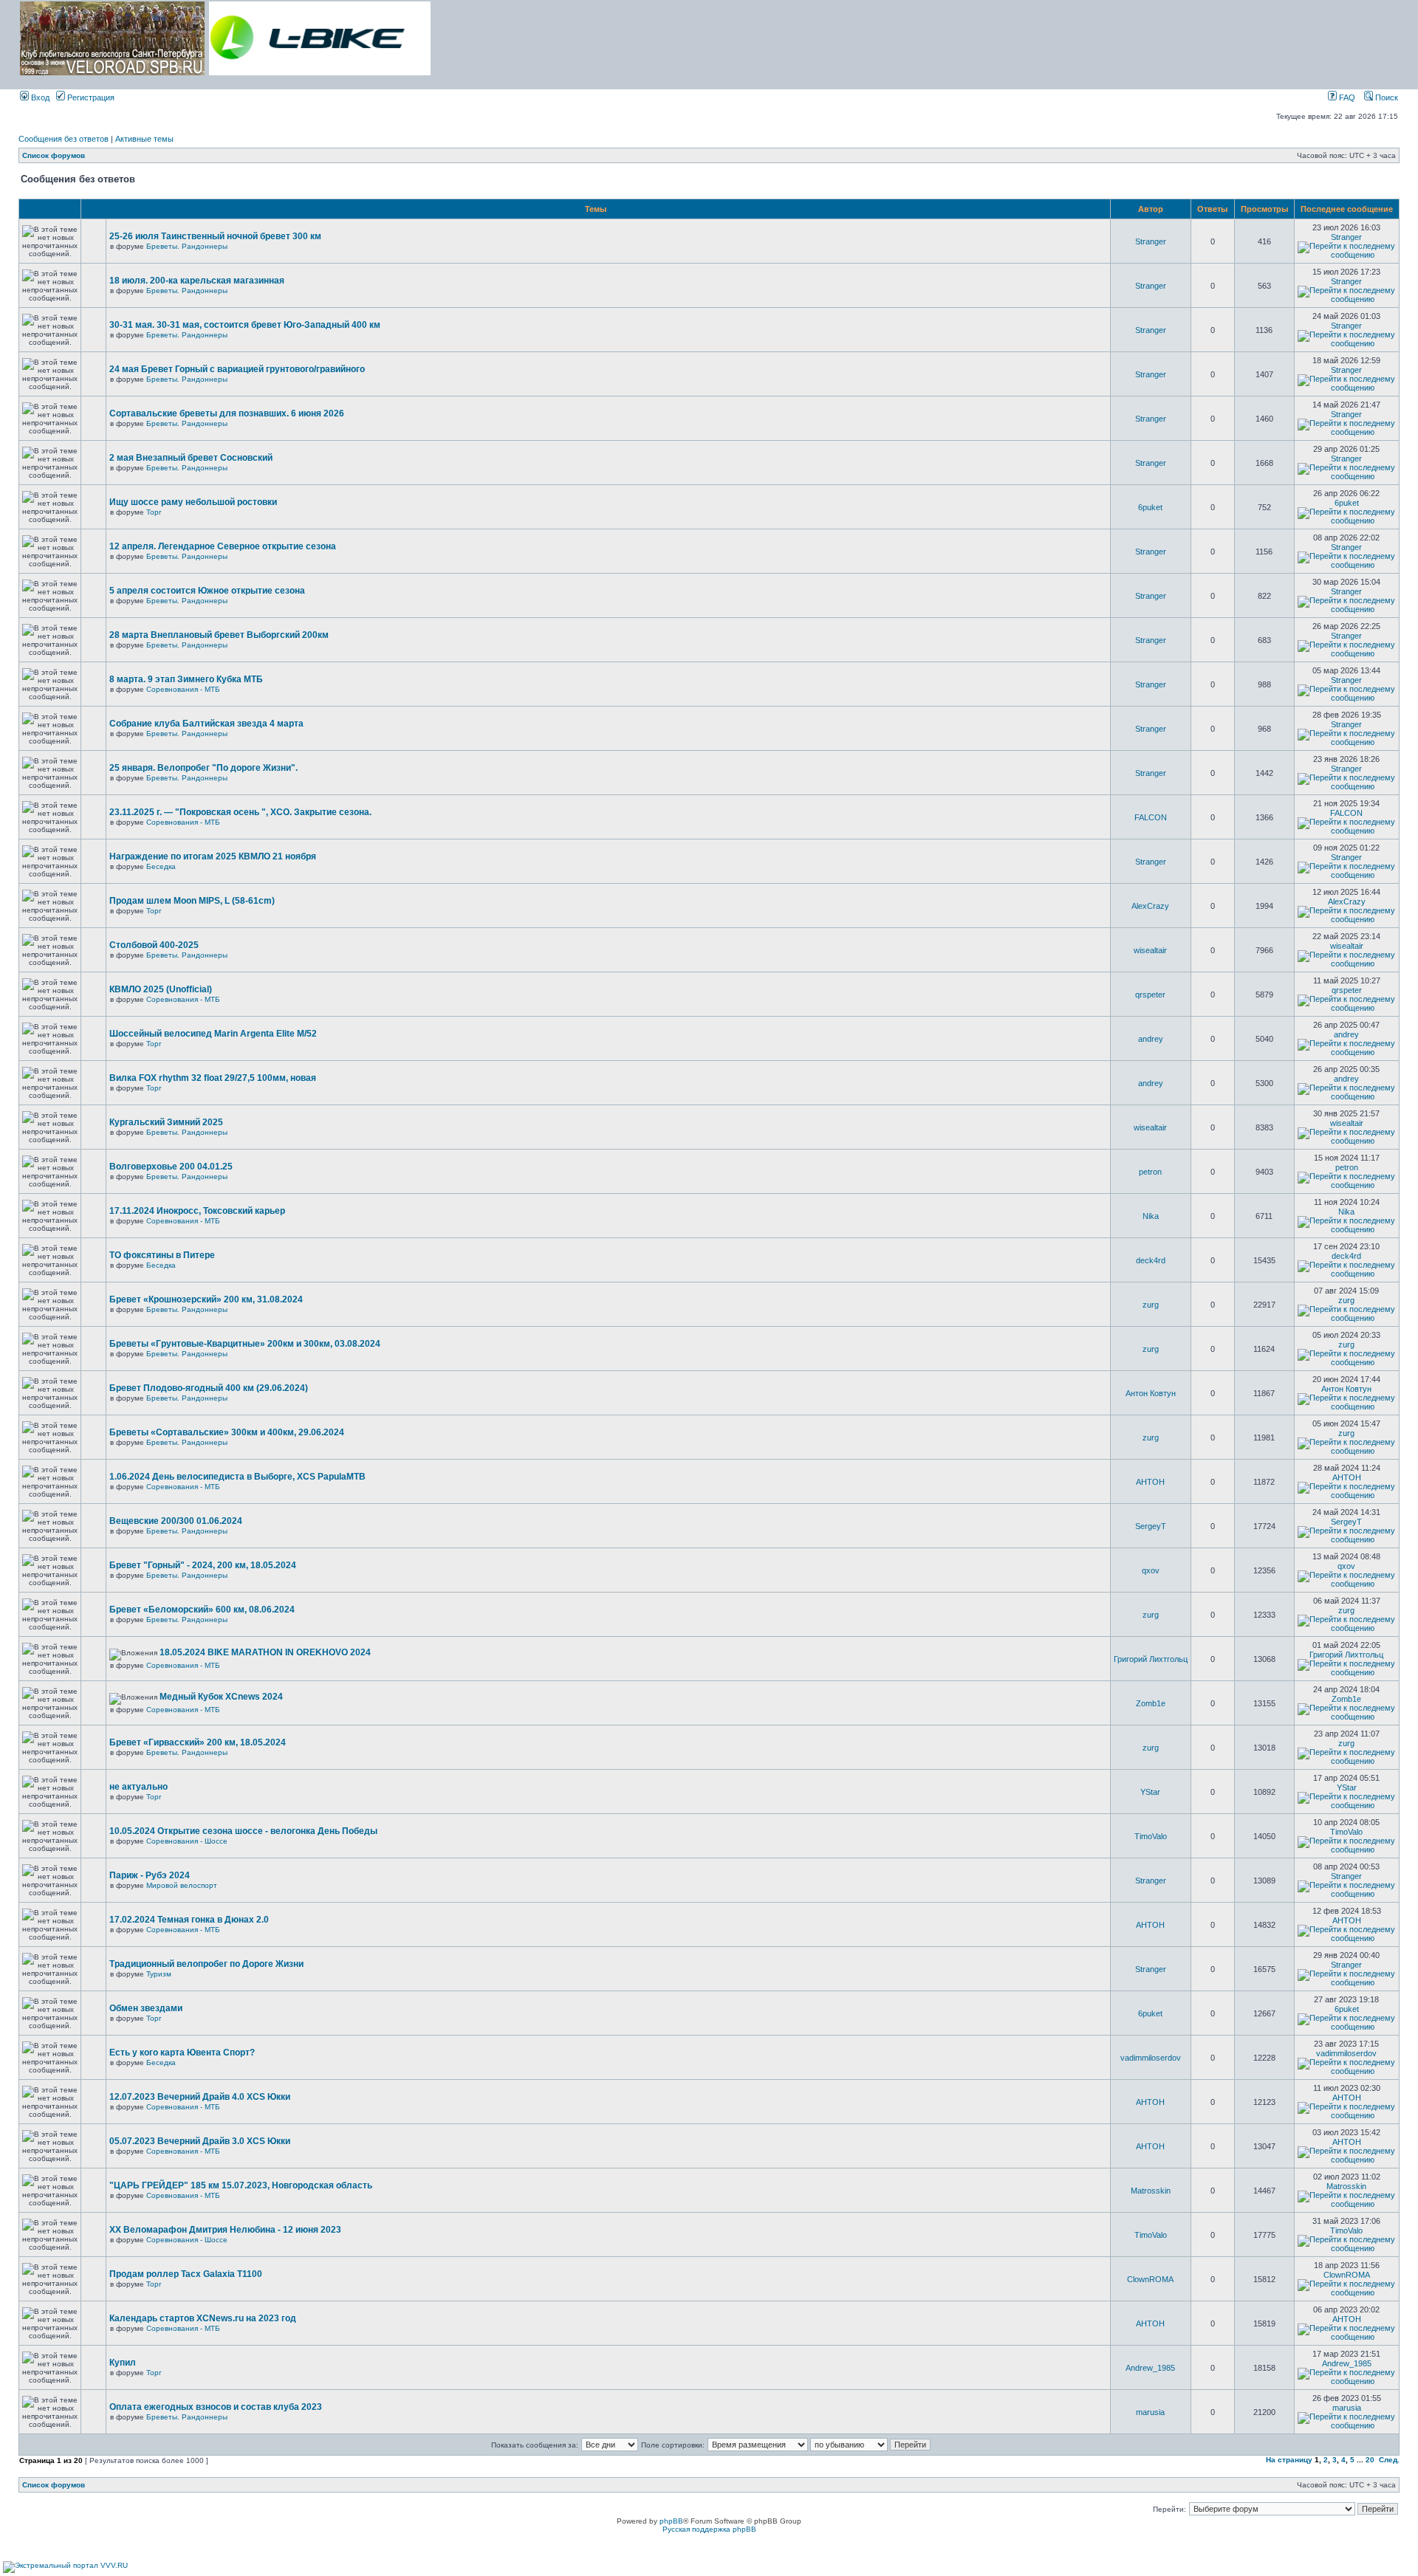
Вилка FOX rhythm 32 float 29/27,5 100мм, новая (213, 1078)
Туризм (159, 1974)
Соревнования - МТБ (183, 689)
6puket (1150, 507)
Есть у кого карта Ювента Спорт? (182, 2053)
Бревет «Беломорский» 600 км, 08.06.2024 (202, 1610)
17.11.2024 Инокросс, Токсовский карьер (197, 1211)
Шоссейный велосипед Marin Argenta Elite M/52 (213, 1034)
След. (1389, 2460)
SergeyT (1151, 1526)
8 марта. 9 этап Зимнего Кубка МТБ (186, 679)
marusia (1150, 2412)
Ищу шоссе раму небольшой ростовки (193, 502)
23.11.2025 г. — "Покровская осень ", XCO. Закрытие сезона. (240, 812)
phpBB (671, 2521)
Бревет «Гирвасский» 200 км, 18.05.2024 (198, 1742)
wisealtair (1150, 950)
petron (1150, 1172)
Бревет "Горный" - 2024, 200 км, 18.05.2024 (203, 1565)
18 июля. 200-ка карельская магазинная (197, 281)
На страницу (1289, 2460)
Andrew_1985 (1150, 2368)
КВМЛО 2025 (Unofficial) (161, 989)
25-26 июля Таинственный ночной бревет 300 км (215, 236)
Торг (154, 512)
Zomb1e (1151, 1703)
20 (1370, 2460)
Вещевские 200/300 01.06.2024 (176, 1521)
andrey (1151, 1039)
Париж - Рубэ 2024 (150, 1875)
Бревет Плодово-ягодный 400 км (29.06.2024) (209, 1388)
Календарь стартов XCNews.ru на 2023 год (203, 2318)
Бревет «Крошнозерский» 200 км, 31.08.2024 (206, 1299)
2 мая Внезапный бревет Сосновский (191, 458)
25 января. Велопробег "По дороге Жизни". (203, 768)
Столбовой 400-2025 (154, 945)
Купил (123, 2363)
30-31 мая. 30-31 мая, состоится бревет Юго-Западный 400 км (245, 325)
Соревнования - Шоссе (187, 1841)
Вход (39, 97)
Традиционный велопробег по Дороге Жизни (206, 1964)
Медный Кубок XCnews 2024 (221, 1697)
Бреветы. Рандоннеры (187, 246)
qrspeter (1150, 995)
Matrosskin (1151, 2191)
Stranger (1151, 241)
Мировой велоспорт (182, 1885)
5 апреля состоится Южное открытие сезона (207, 591)
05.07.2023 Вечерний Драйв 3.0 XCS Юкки (200, 2141)
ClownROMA (1150, 2279)
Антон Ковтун (1151, 1393)
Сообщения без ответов (64, 139)
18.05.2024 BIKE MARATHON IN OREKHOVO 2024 (265, 1652)
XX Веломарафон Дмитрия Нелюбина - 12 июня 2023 (225, 2230)
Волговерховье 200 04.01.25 (171, 1167)
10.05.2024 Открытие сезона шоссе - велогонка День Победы (243, 1831)
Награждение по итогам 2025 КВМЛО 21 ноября (213, 856)
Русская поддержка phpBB (709, 2529)
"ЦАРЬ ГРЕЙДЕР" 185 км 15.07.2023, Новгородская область (241, 2185)
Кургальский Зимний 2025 (166, 1122)
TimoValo (1151, 1836)
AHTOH (1150, 1482)
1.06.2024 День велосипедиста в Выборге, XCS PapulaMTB (237, 1477)
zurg (1151, 1305)
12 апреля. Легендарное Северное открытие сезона (223, 546)
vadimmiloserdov (1151, 2058)
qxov (1151, 1570)
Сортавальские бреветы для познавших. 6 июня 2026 (227, 413)
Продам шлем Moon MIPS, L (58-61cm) (192, 901)
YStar (1150, 1792)
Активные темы (144, 139)
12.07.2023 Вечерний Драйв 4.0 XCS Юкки (200, 2097)
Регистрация (90, 97)
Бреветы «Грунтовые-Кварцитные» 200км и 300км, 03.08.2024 (245, 1344)
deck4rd (1151, 1260)
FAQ (1346, 97)
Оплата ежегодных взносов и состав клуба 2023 (216, 2407)
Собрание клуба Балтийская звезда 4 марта (206, 724)
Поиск (1386, 97)
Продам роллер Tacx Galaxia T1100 (186, 2274)
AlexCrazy (1150, 906)
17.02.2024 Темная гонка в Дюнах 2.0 (189, 1920)
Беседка (161, 866)
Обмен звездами (146, 2008)
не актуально (138, 1787)
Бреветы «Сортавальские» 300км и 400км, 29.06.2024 (227, 1432)
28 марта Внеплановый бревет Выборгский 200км (219, 635)
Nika (1151, 1216)
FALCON (1151, 817)
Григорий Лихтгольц (1151, 1659)
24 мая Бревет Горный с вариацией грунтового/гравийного (237, 369)
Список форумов (54, 155)
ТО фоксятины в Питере (162, 1255)
